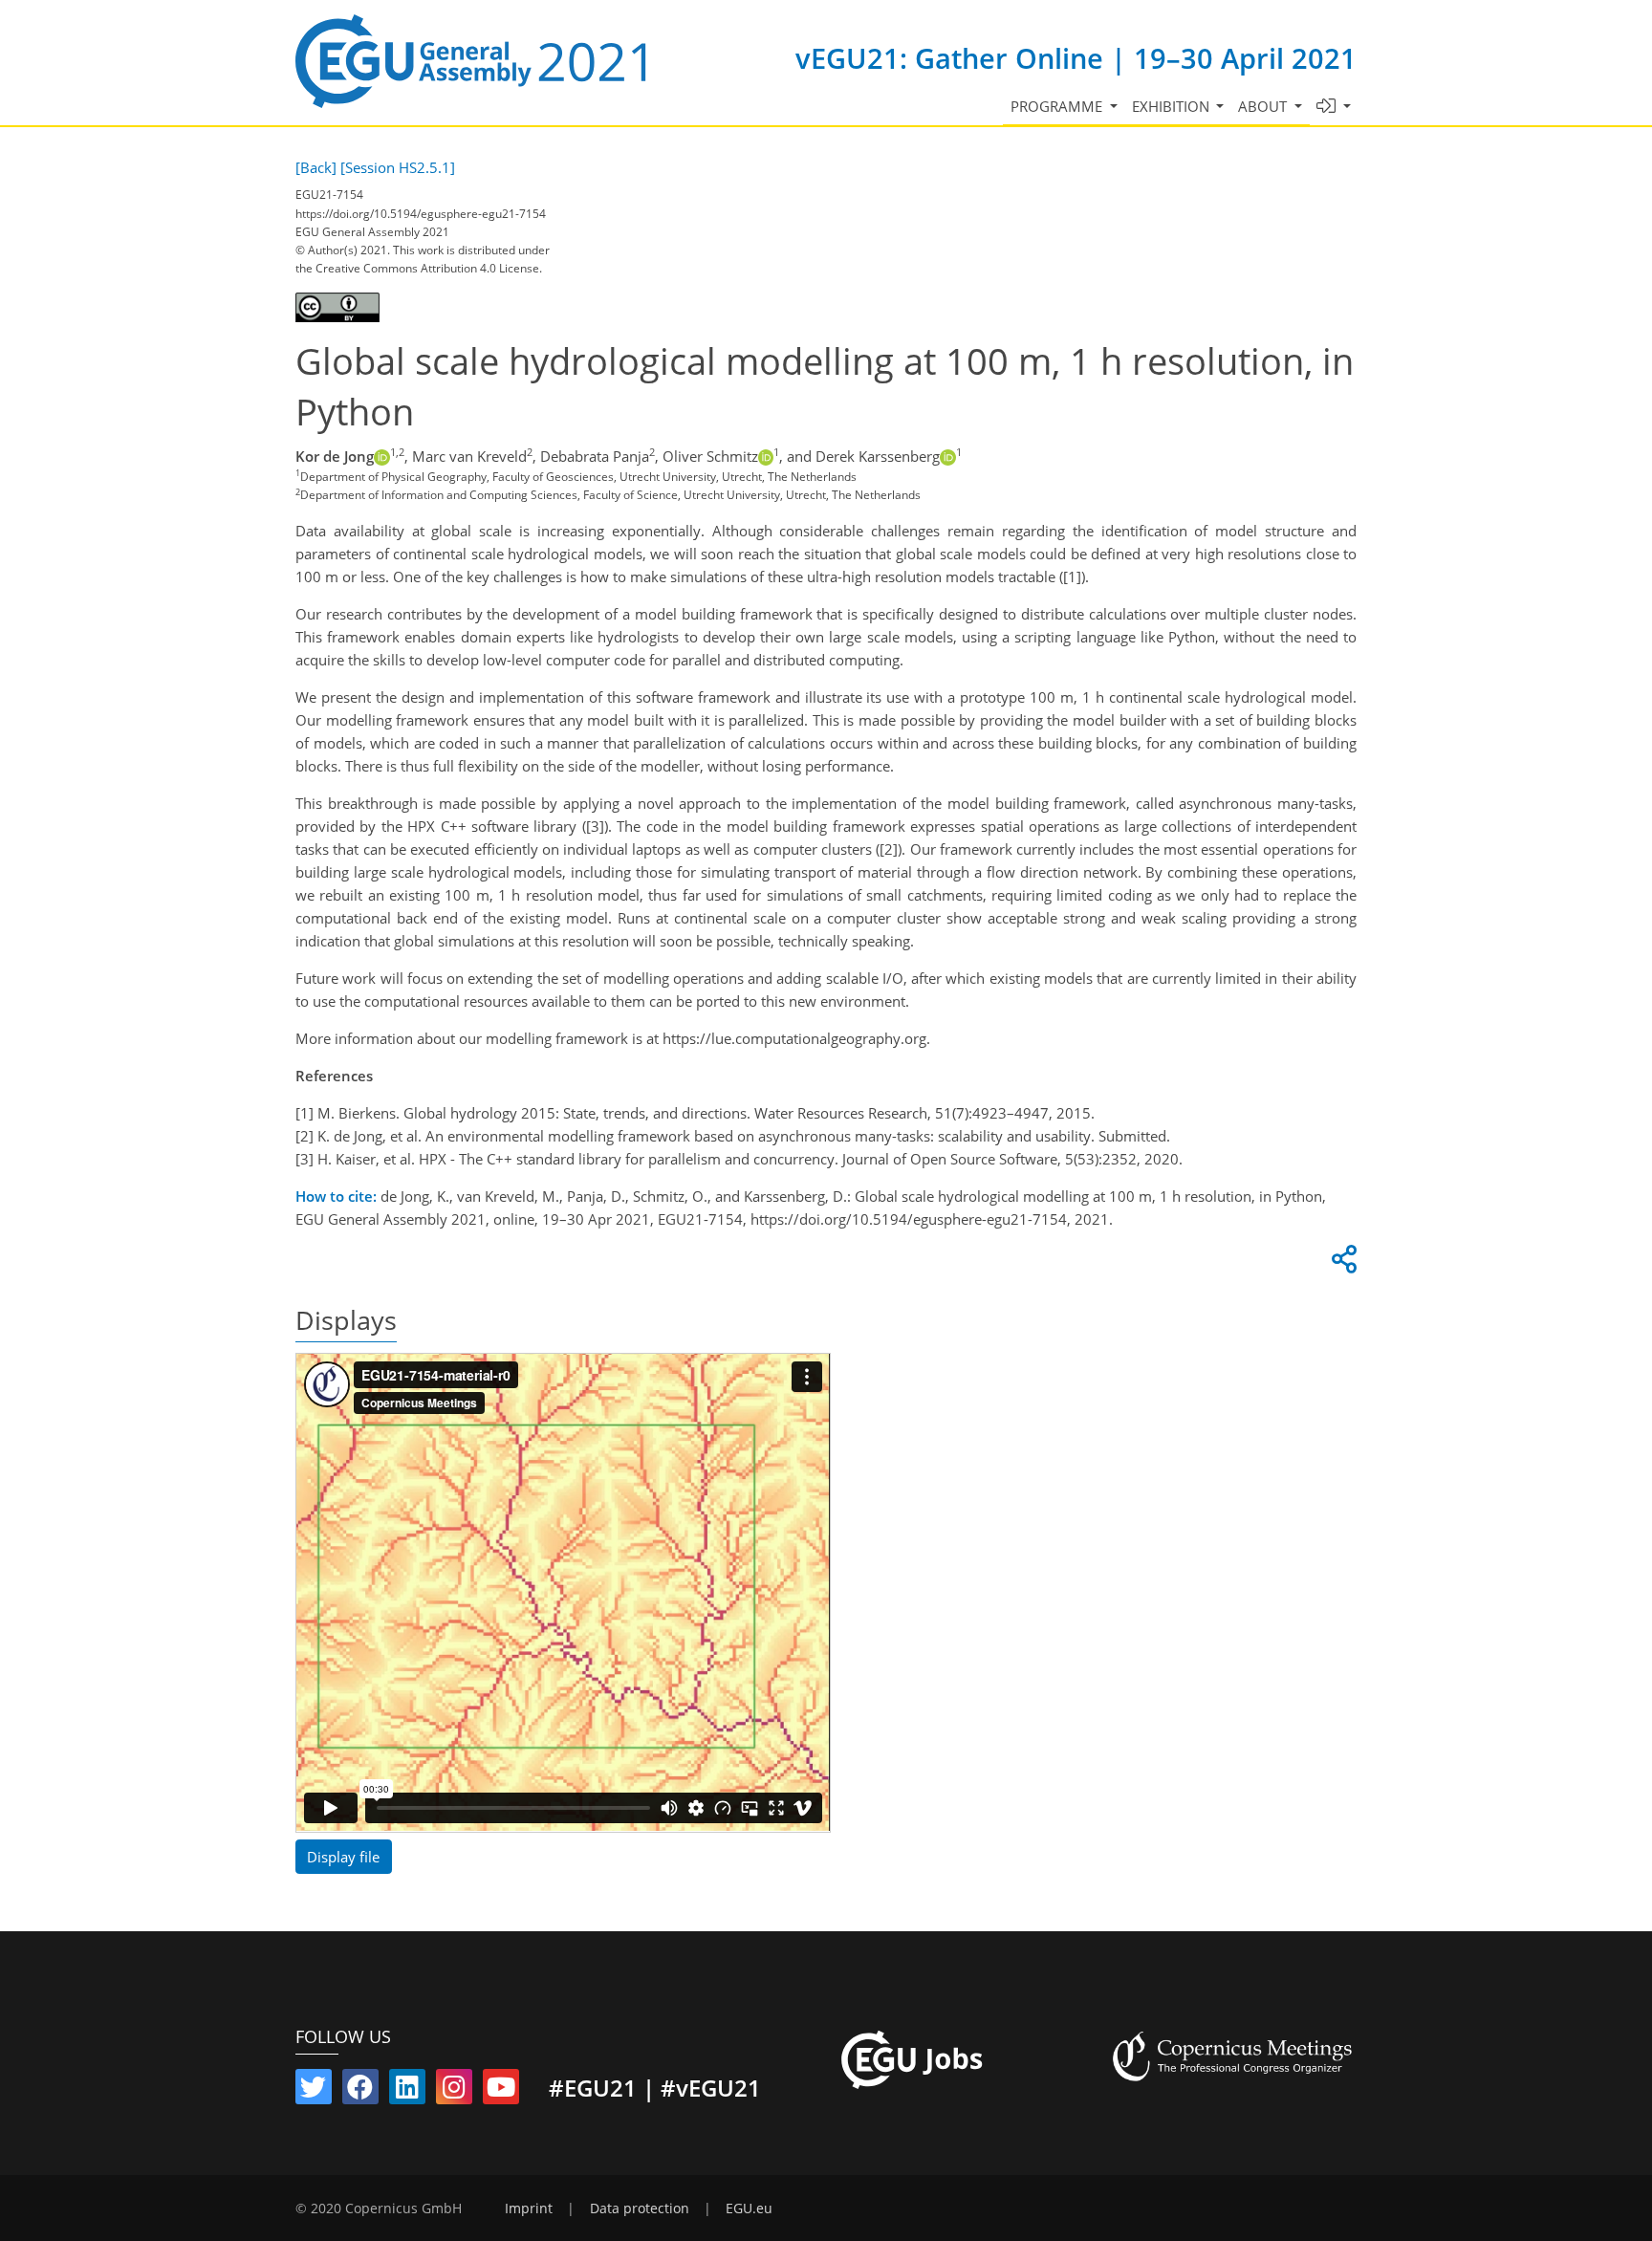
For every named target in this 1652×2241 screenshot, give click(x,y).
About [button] (1264, 106)
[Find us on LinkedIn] (407, 2091)
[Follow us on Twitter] (314, 2091)
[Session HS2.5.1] (398, 167)
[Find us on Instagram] (454, 2091)
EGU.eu (749, 2208)
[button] (1334, 107)
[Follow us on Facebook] (360, 2091)
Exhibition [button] (1173, 106)
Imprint (529, 2208)
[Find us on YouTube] (501, 2091)
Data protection (640, 2208)
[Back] (316, 167)
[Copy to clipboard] (1341, 1264)
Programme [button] (1058, 106)
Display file (343, 1857)
